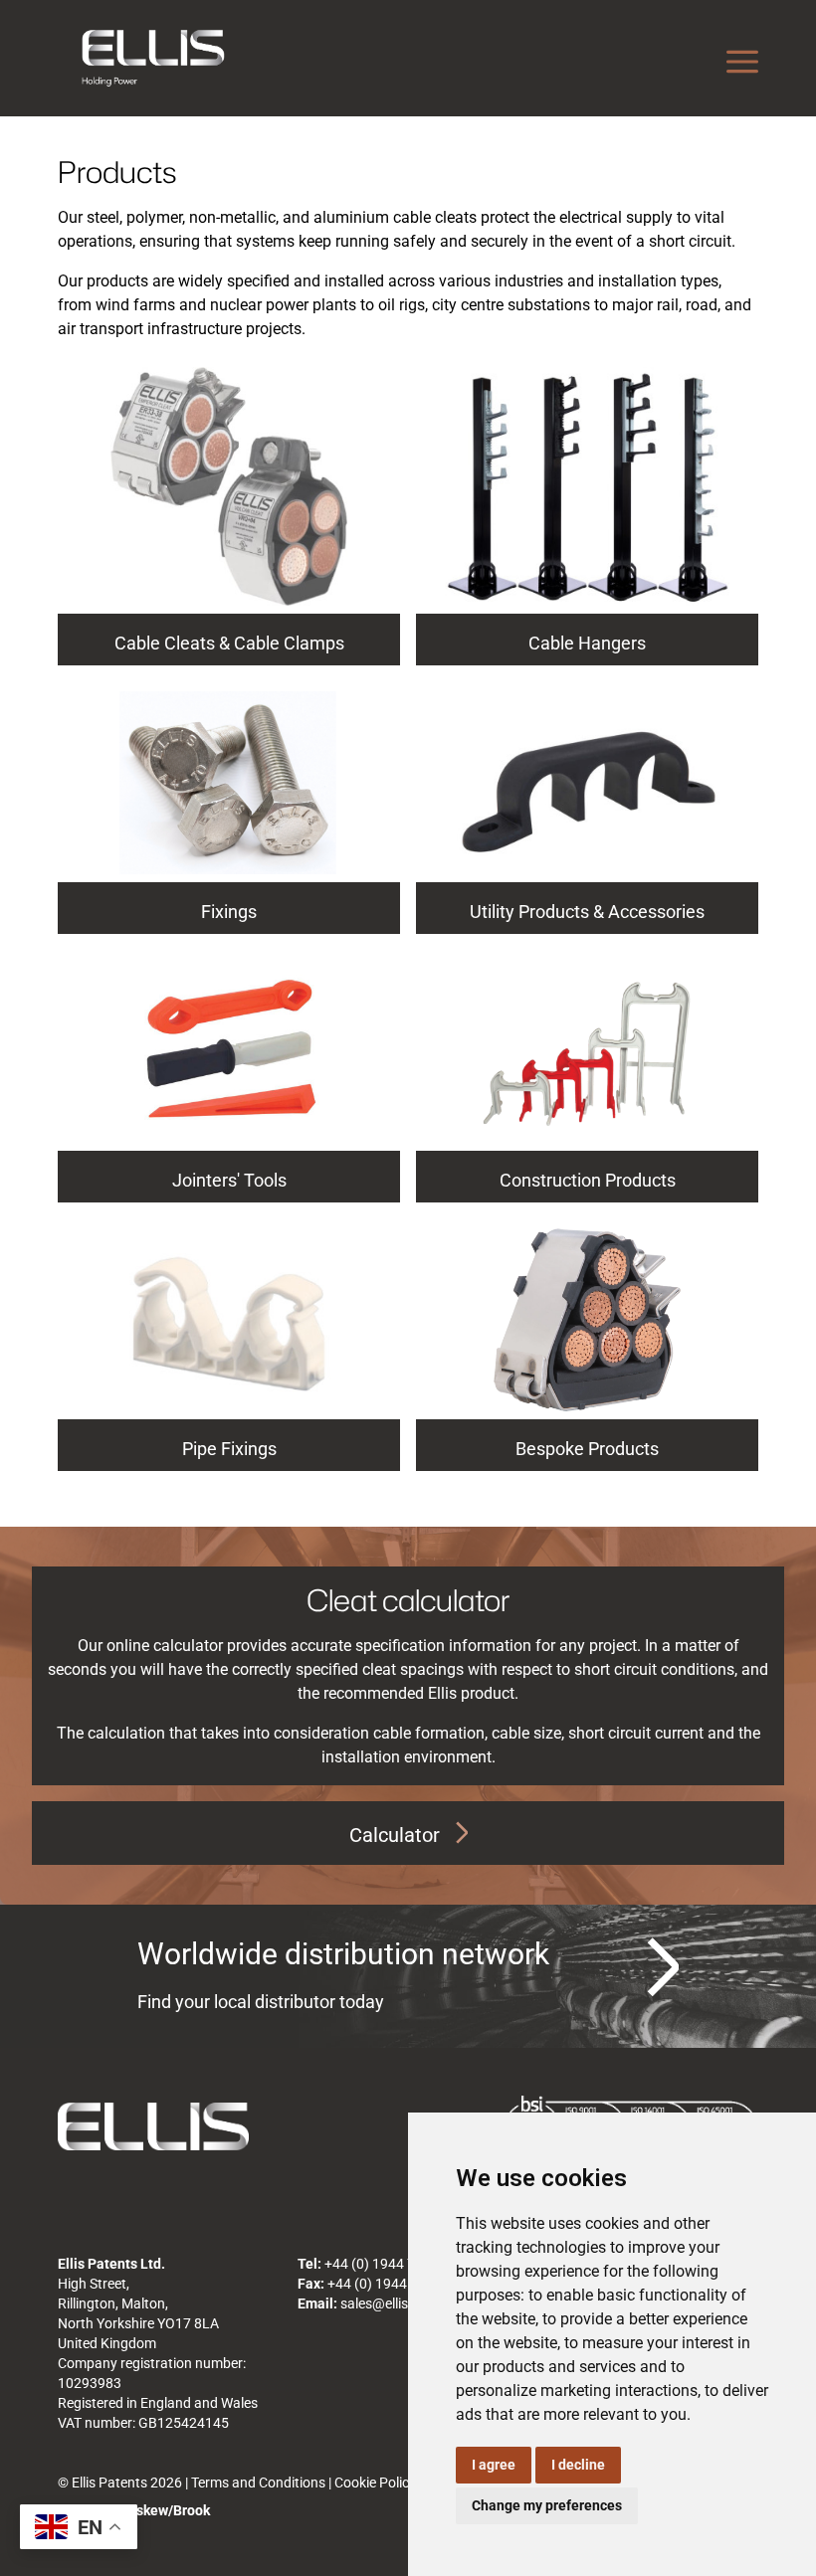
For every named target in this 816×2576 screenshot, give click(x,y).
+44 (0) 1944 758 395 (391, 2264)
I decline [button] (578, 2465)
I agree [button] (494, 2465)
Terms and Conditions (258, 2483)
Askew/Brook (169, 2510)
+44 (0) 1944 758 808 (394, 2284)
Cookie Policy (375, 2483)
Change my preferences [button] (547, 2505)
